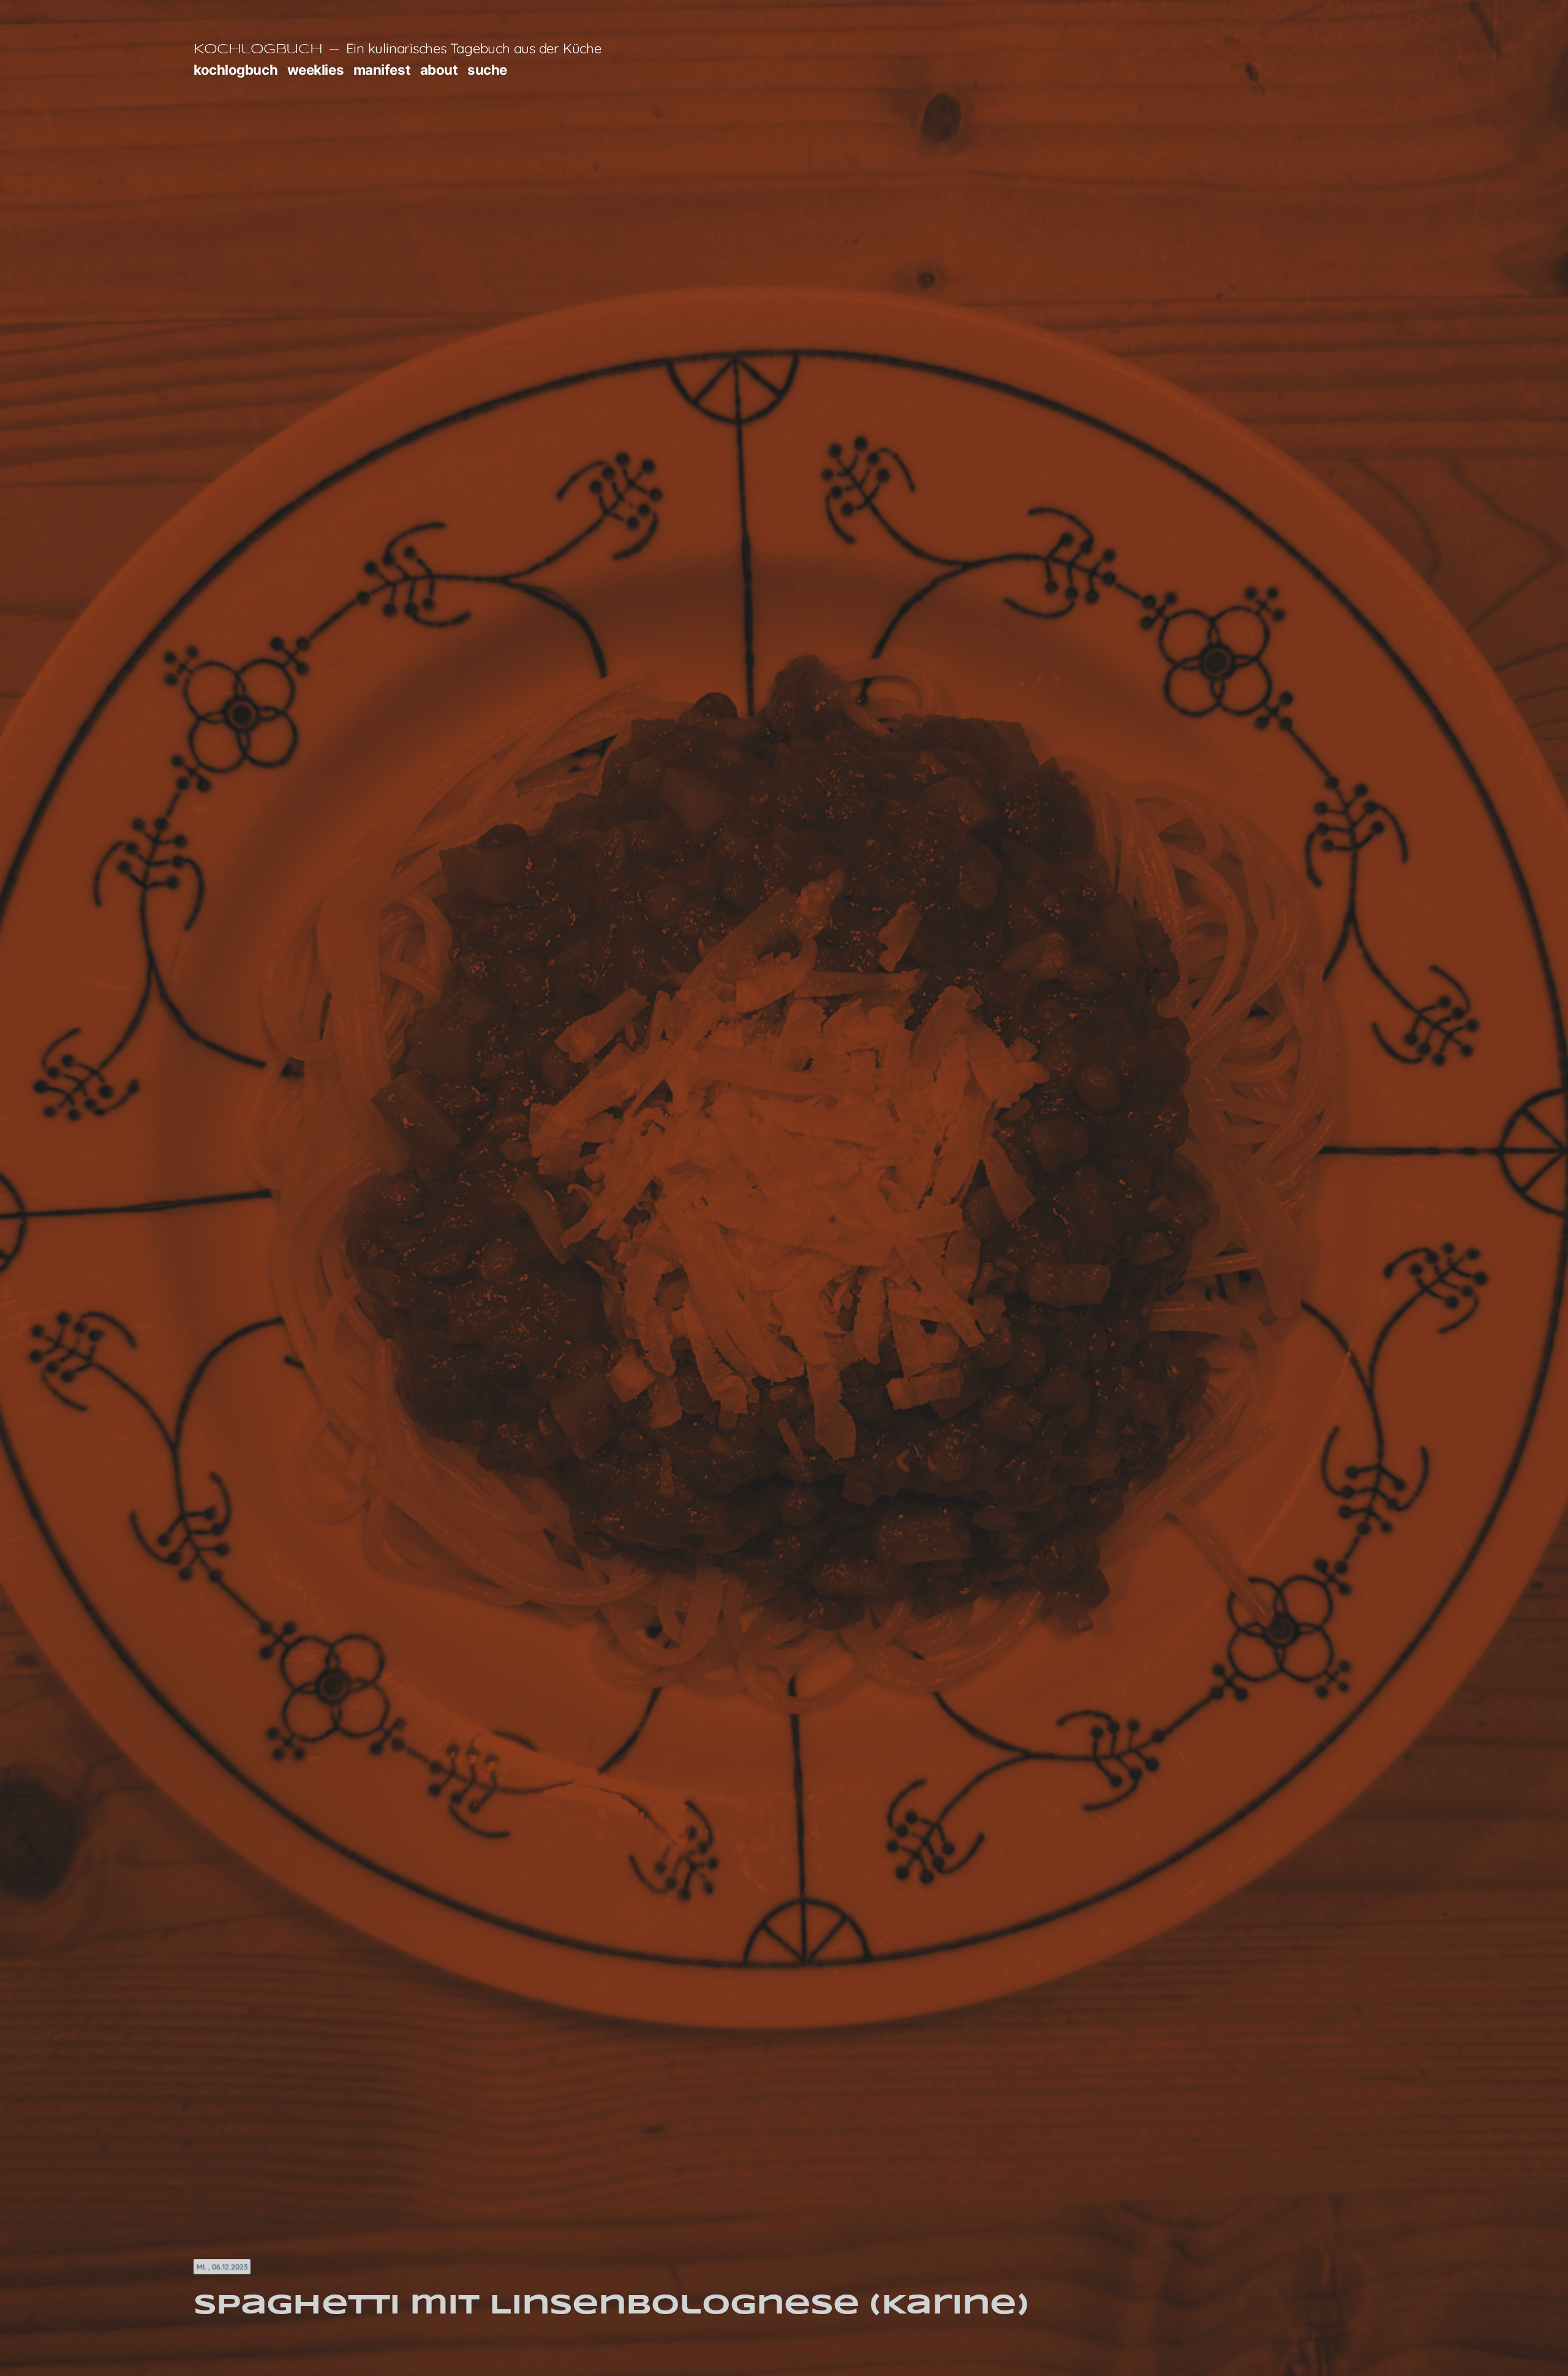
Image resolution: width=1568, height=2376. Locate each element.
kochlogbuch (236, 70)
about (439, 70)
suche (487, 70)
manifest (382, 70)
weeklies (315, 70)
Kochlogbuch (258, 50)
